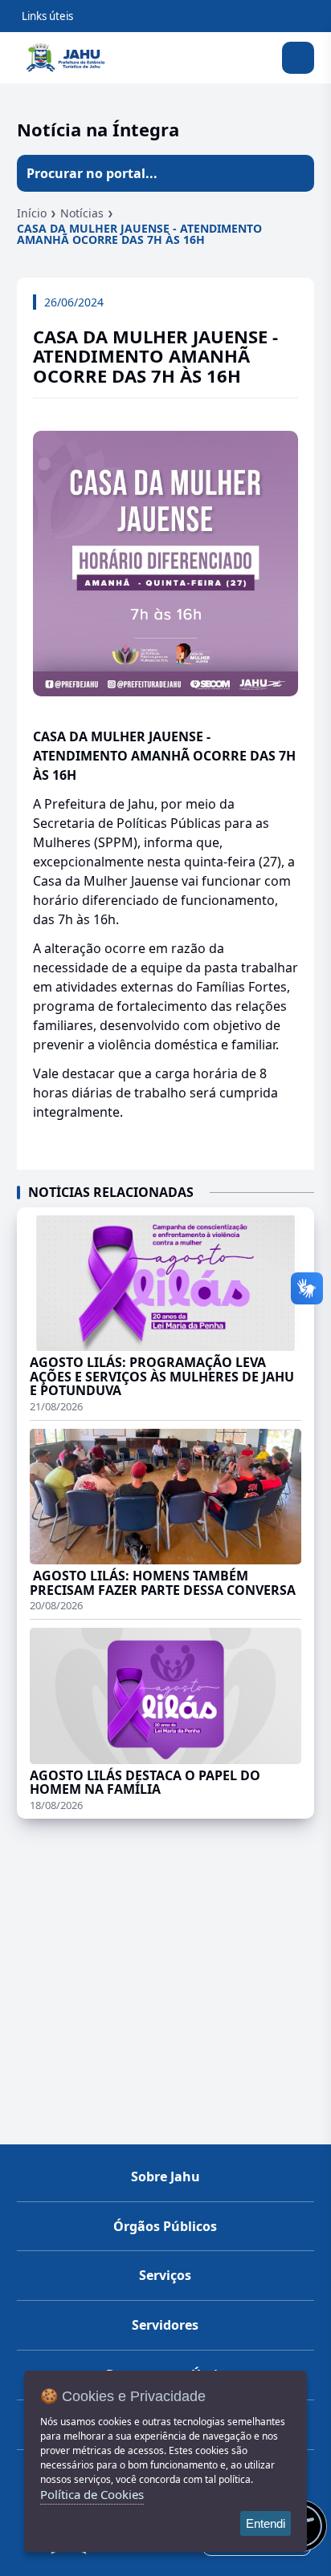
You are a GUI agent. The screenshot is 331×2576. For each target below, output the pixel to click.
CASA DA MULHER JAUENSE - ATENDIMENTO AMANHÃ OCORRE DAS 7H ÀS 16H (139, 234)
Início (32, 213)
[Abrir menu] (298, 58)
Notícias (82, 213)
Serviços (165, 2275)
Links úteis (47, 16)
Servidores (165, 2325)
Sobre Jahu (165, 2176)
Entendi (266, 2523)
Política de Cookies (92, 2494)
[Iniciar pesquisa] (296, 173)
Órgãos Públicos (165, 2226)
